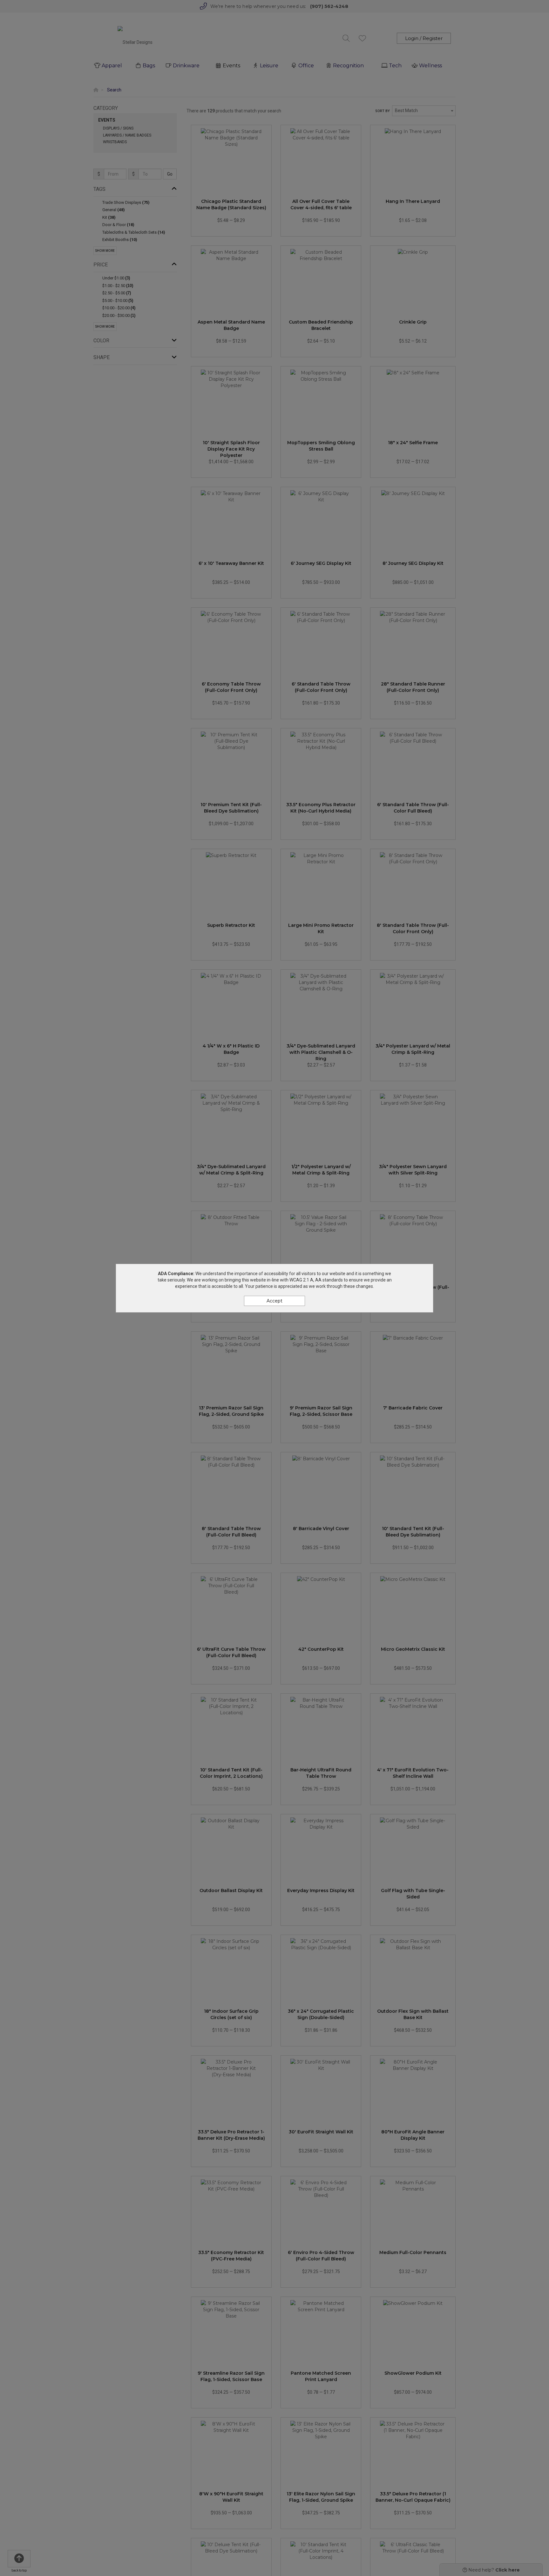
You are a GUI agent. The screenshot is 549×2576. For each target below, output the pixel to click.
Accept (274, 1301)
